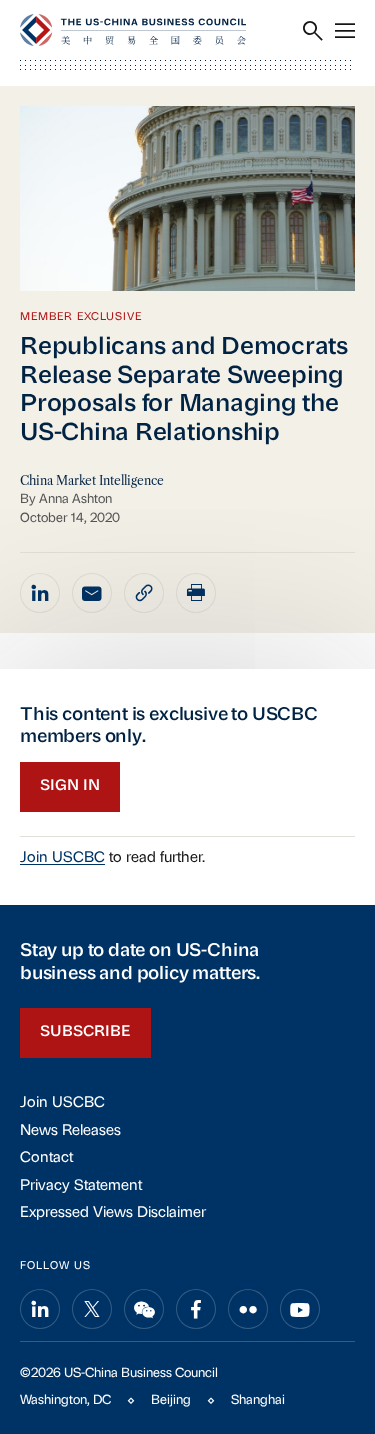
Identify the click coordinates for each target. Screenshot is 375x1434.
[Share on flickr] (248, 1309)
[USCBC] (133, 30)
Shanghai (258, 1400)
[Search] (313, 31)
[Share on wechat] (144, 1309)
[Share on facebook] (196, 1309)
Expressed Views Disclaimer (113, 1213)
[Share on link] (144, 593)
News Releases (70, 1131)
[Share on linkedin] (40, 593)
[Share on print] (196, 593)
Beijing (171, 1400)
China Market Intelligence (92, 480)
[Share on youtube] (300, 1309)
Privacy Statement (81, 1186)
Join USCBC (62, 858)
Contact (46, 1158)
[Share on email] (92, 593)
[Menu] (345, 31)
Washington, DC (65, 1400)
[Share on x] (92, 1309)
